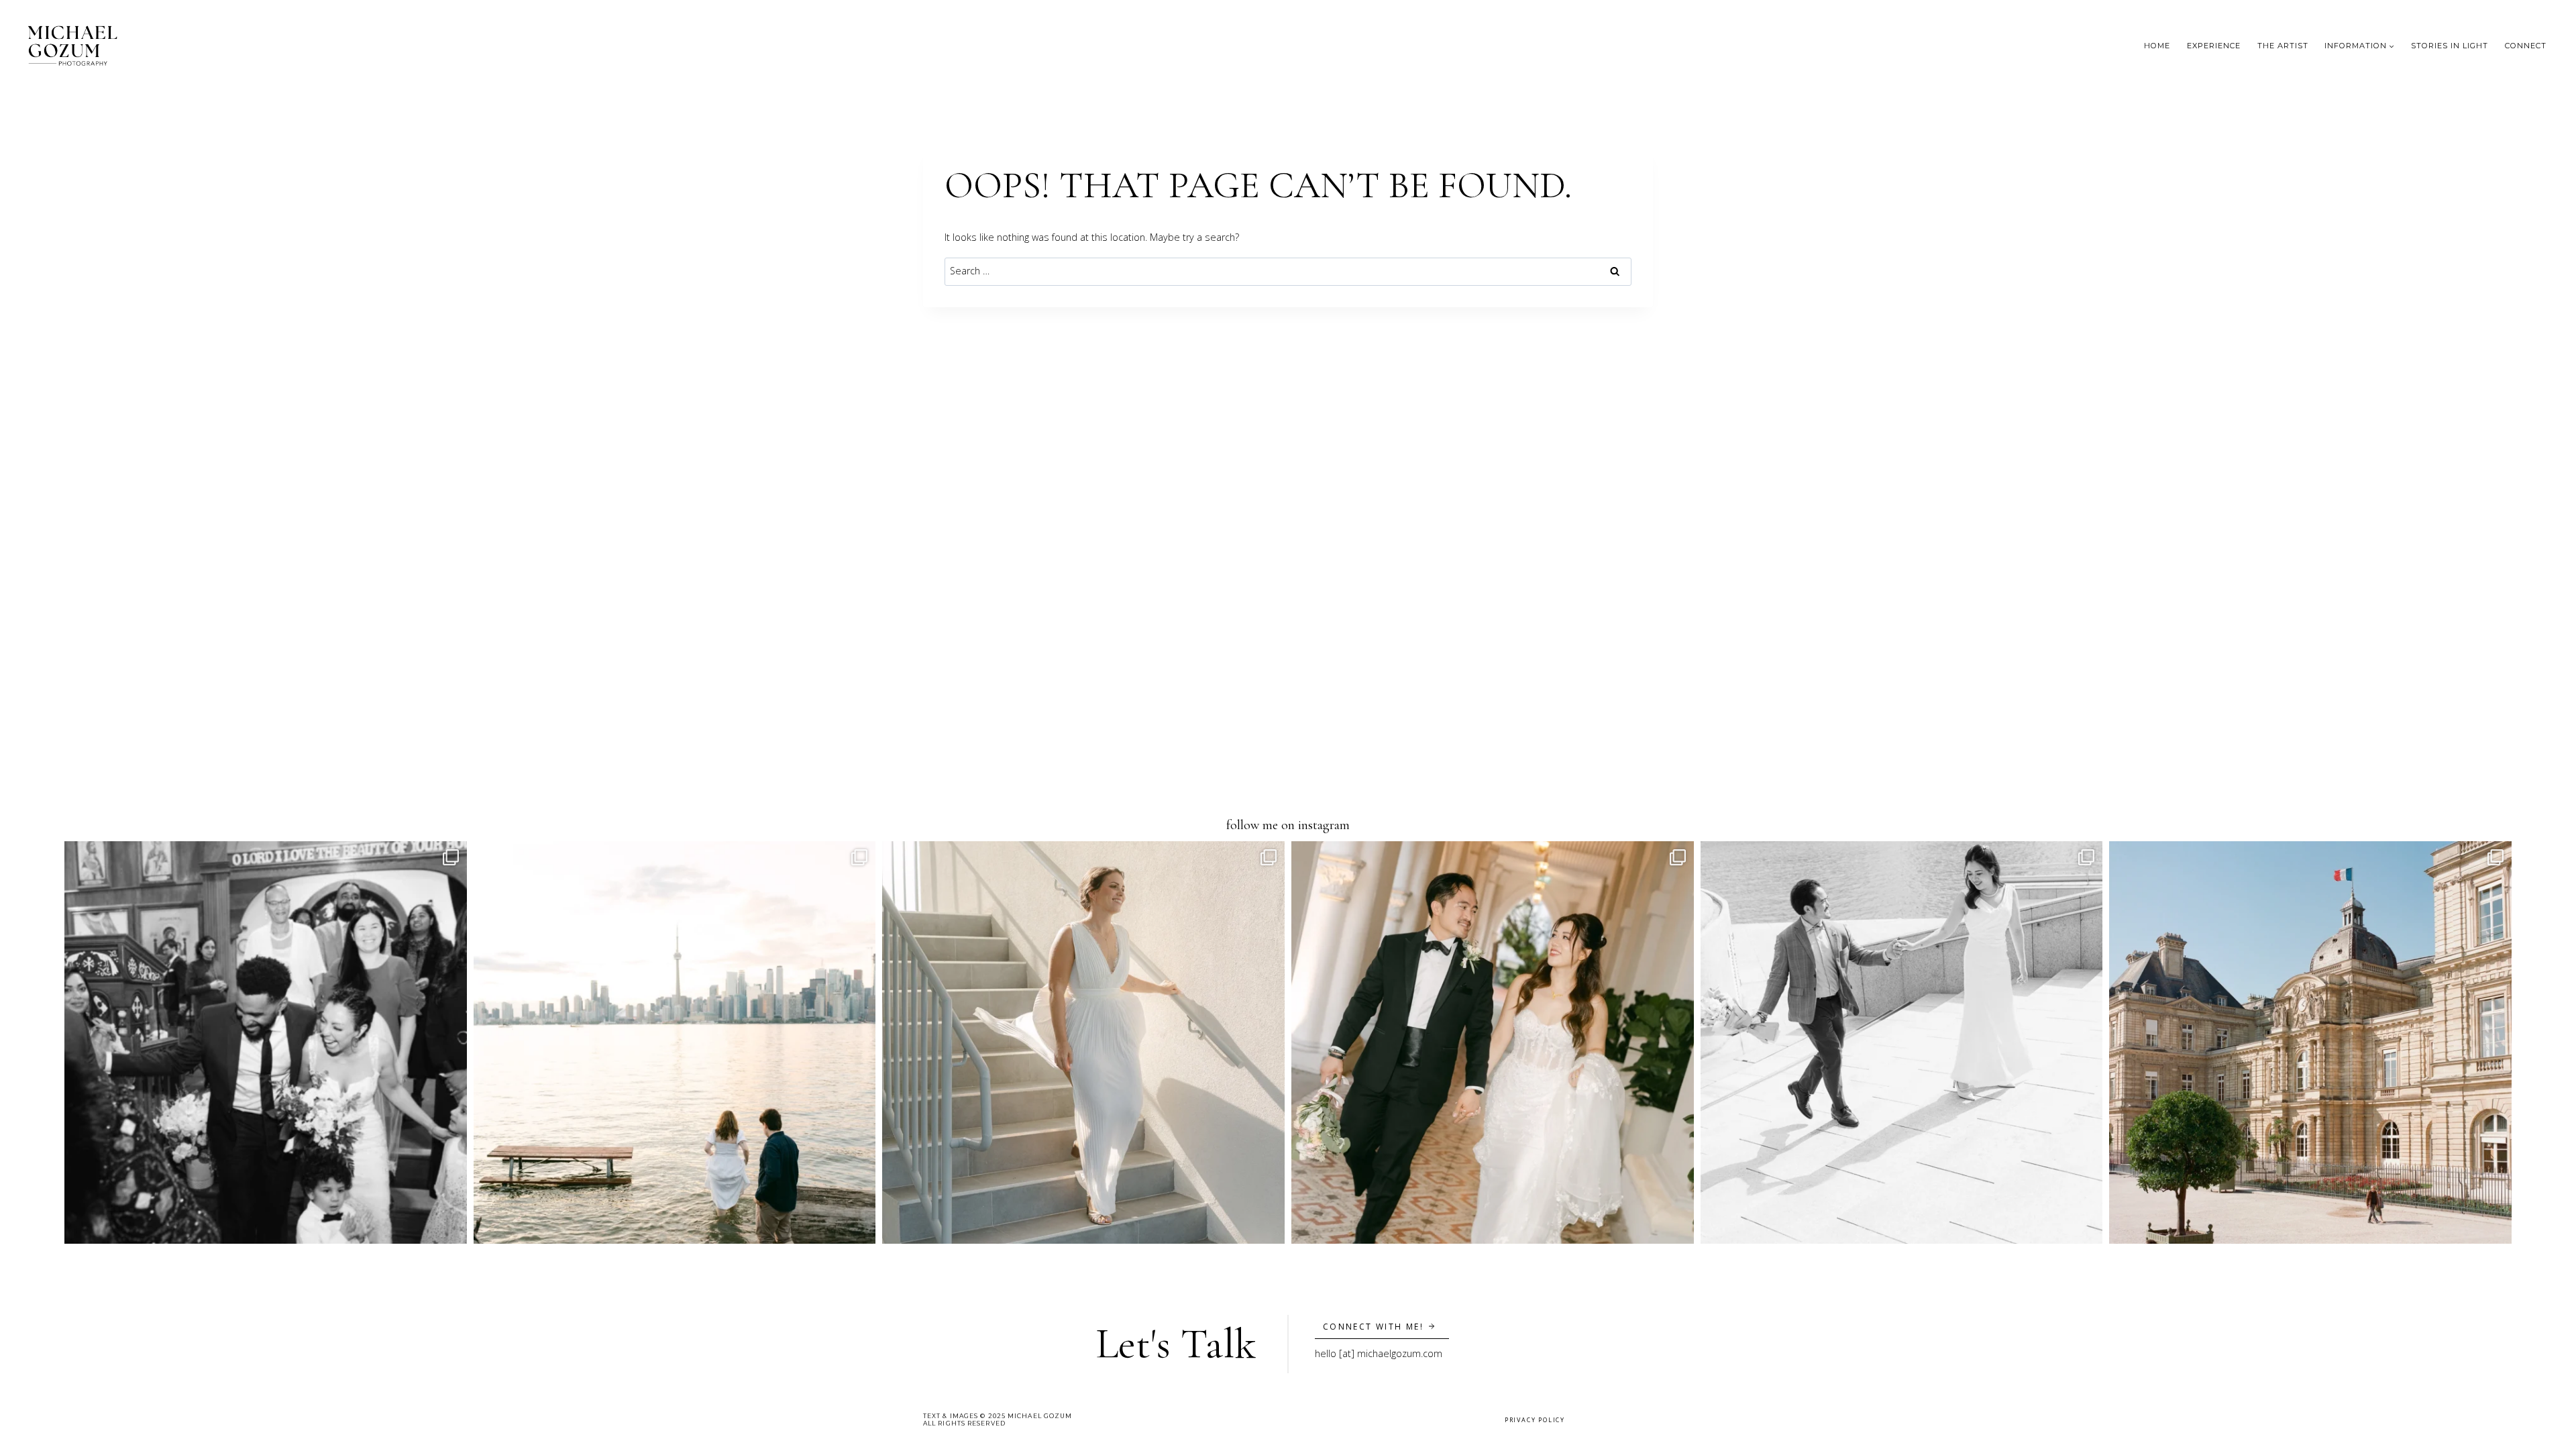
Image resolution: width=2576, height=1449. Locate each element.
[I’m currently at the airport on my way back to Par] (2310, 1042)
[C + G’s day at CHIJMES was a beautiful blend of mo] (1493, 1042)
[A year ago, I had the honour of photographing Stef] (1083, 1042)
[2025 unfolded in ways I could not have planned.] (675, 1042)
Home (2157, 46)
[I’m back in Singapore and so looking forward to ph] (1902, 1042)
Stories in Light (2450, 46)
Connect (2526, 46)
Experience (2214, 46)
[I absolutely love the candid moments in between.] (266, 1042)
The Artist (2283, 46)
